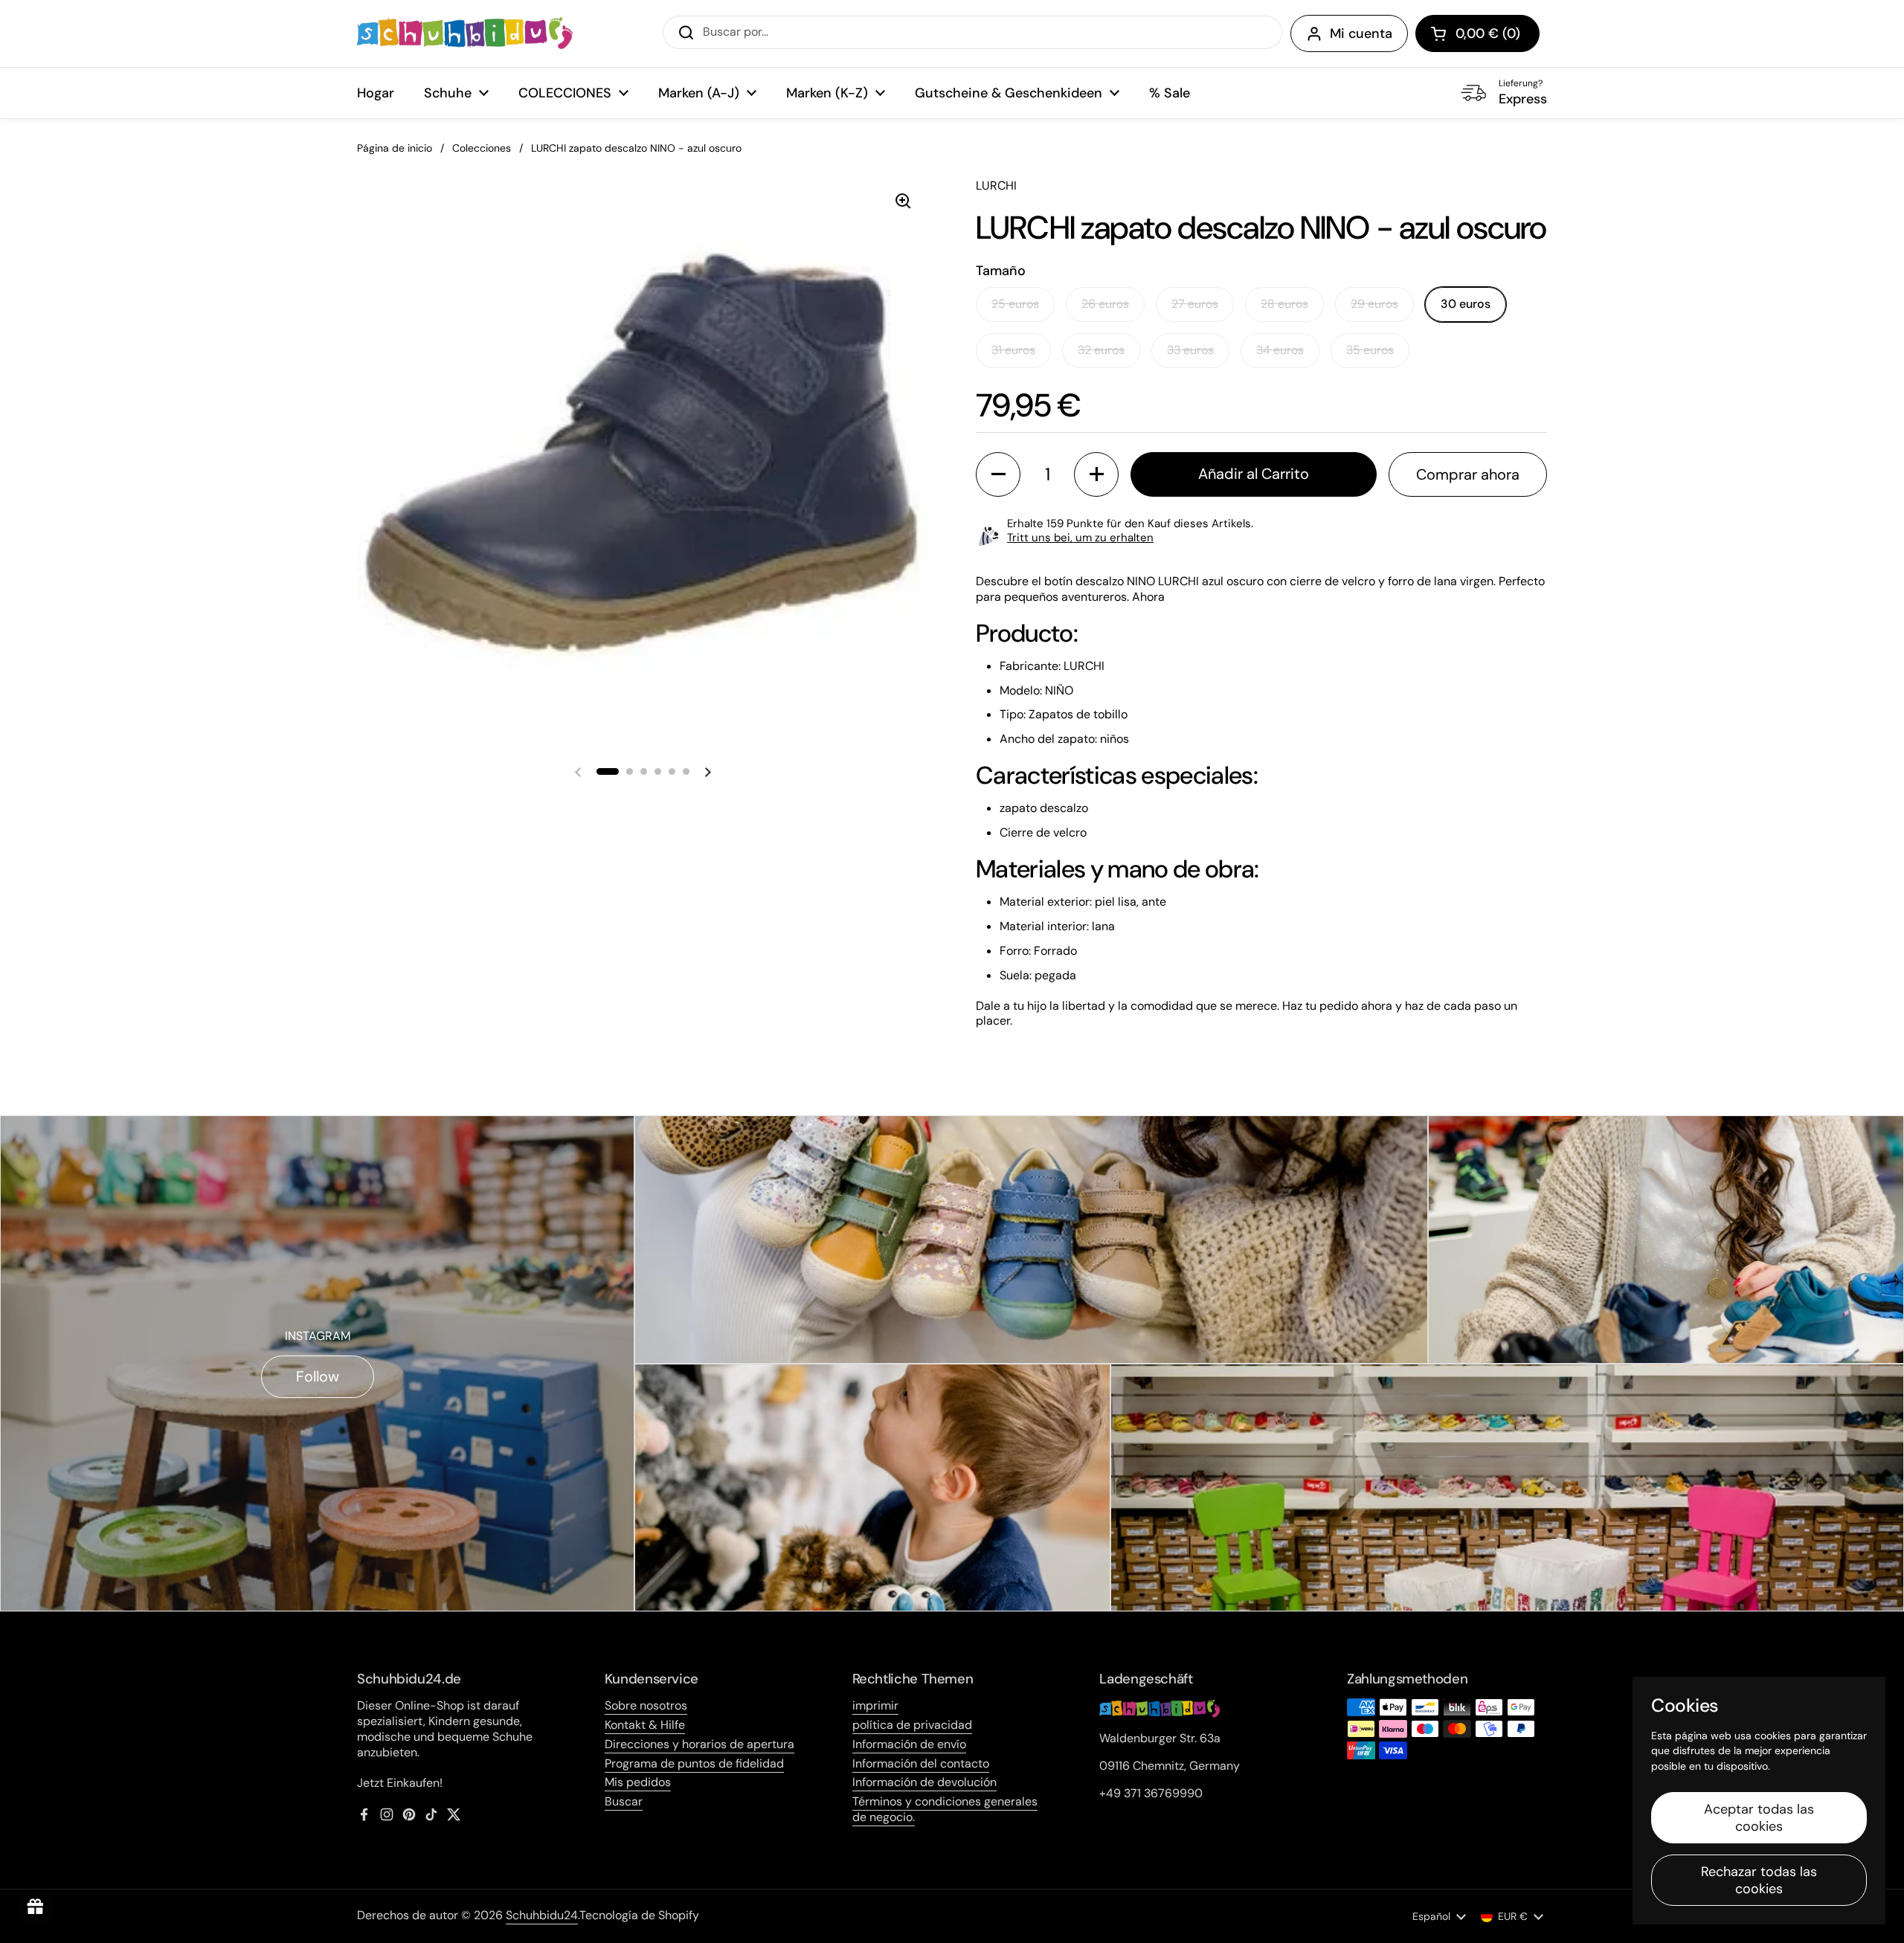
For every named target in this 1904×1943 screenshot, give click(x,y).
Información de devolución (924, 1782)
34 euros (1280, 350)
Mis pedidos (638, 1782)
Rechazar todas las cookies (1759, 1880)
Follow (318, 1376)
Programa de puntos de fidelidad (694, 1763)
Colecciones (482, 148)
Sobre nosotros (646, 1705)
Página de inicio (395, 148)
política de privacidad (912, 1725)
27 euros (1195, 304)
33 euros (1190, 350)
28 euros (1284, 304)
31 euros (1013, 350)
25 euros (1015, 304)
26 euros (1105, 304)
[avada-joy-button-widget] (36, 1907)
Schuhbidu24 (542, 1915)
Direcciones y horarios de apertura (699, 1744)
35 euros (1370, 350)
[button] (1477, 33)
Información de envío (909, 1744)
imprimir (875, 1705)
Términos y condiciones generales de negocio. (945, 1809)
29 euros (1374, 304)
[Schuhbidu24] (465, 33)
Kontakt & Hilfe (645, 1725)
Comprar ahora (1468, 474)
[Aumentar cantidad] (1096, 474)
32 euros (1101, 350)
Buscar (624, 1801)
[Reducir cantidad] (998, 474)
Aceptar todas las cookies (1759, 1818)
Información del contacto (921, 1763)
